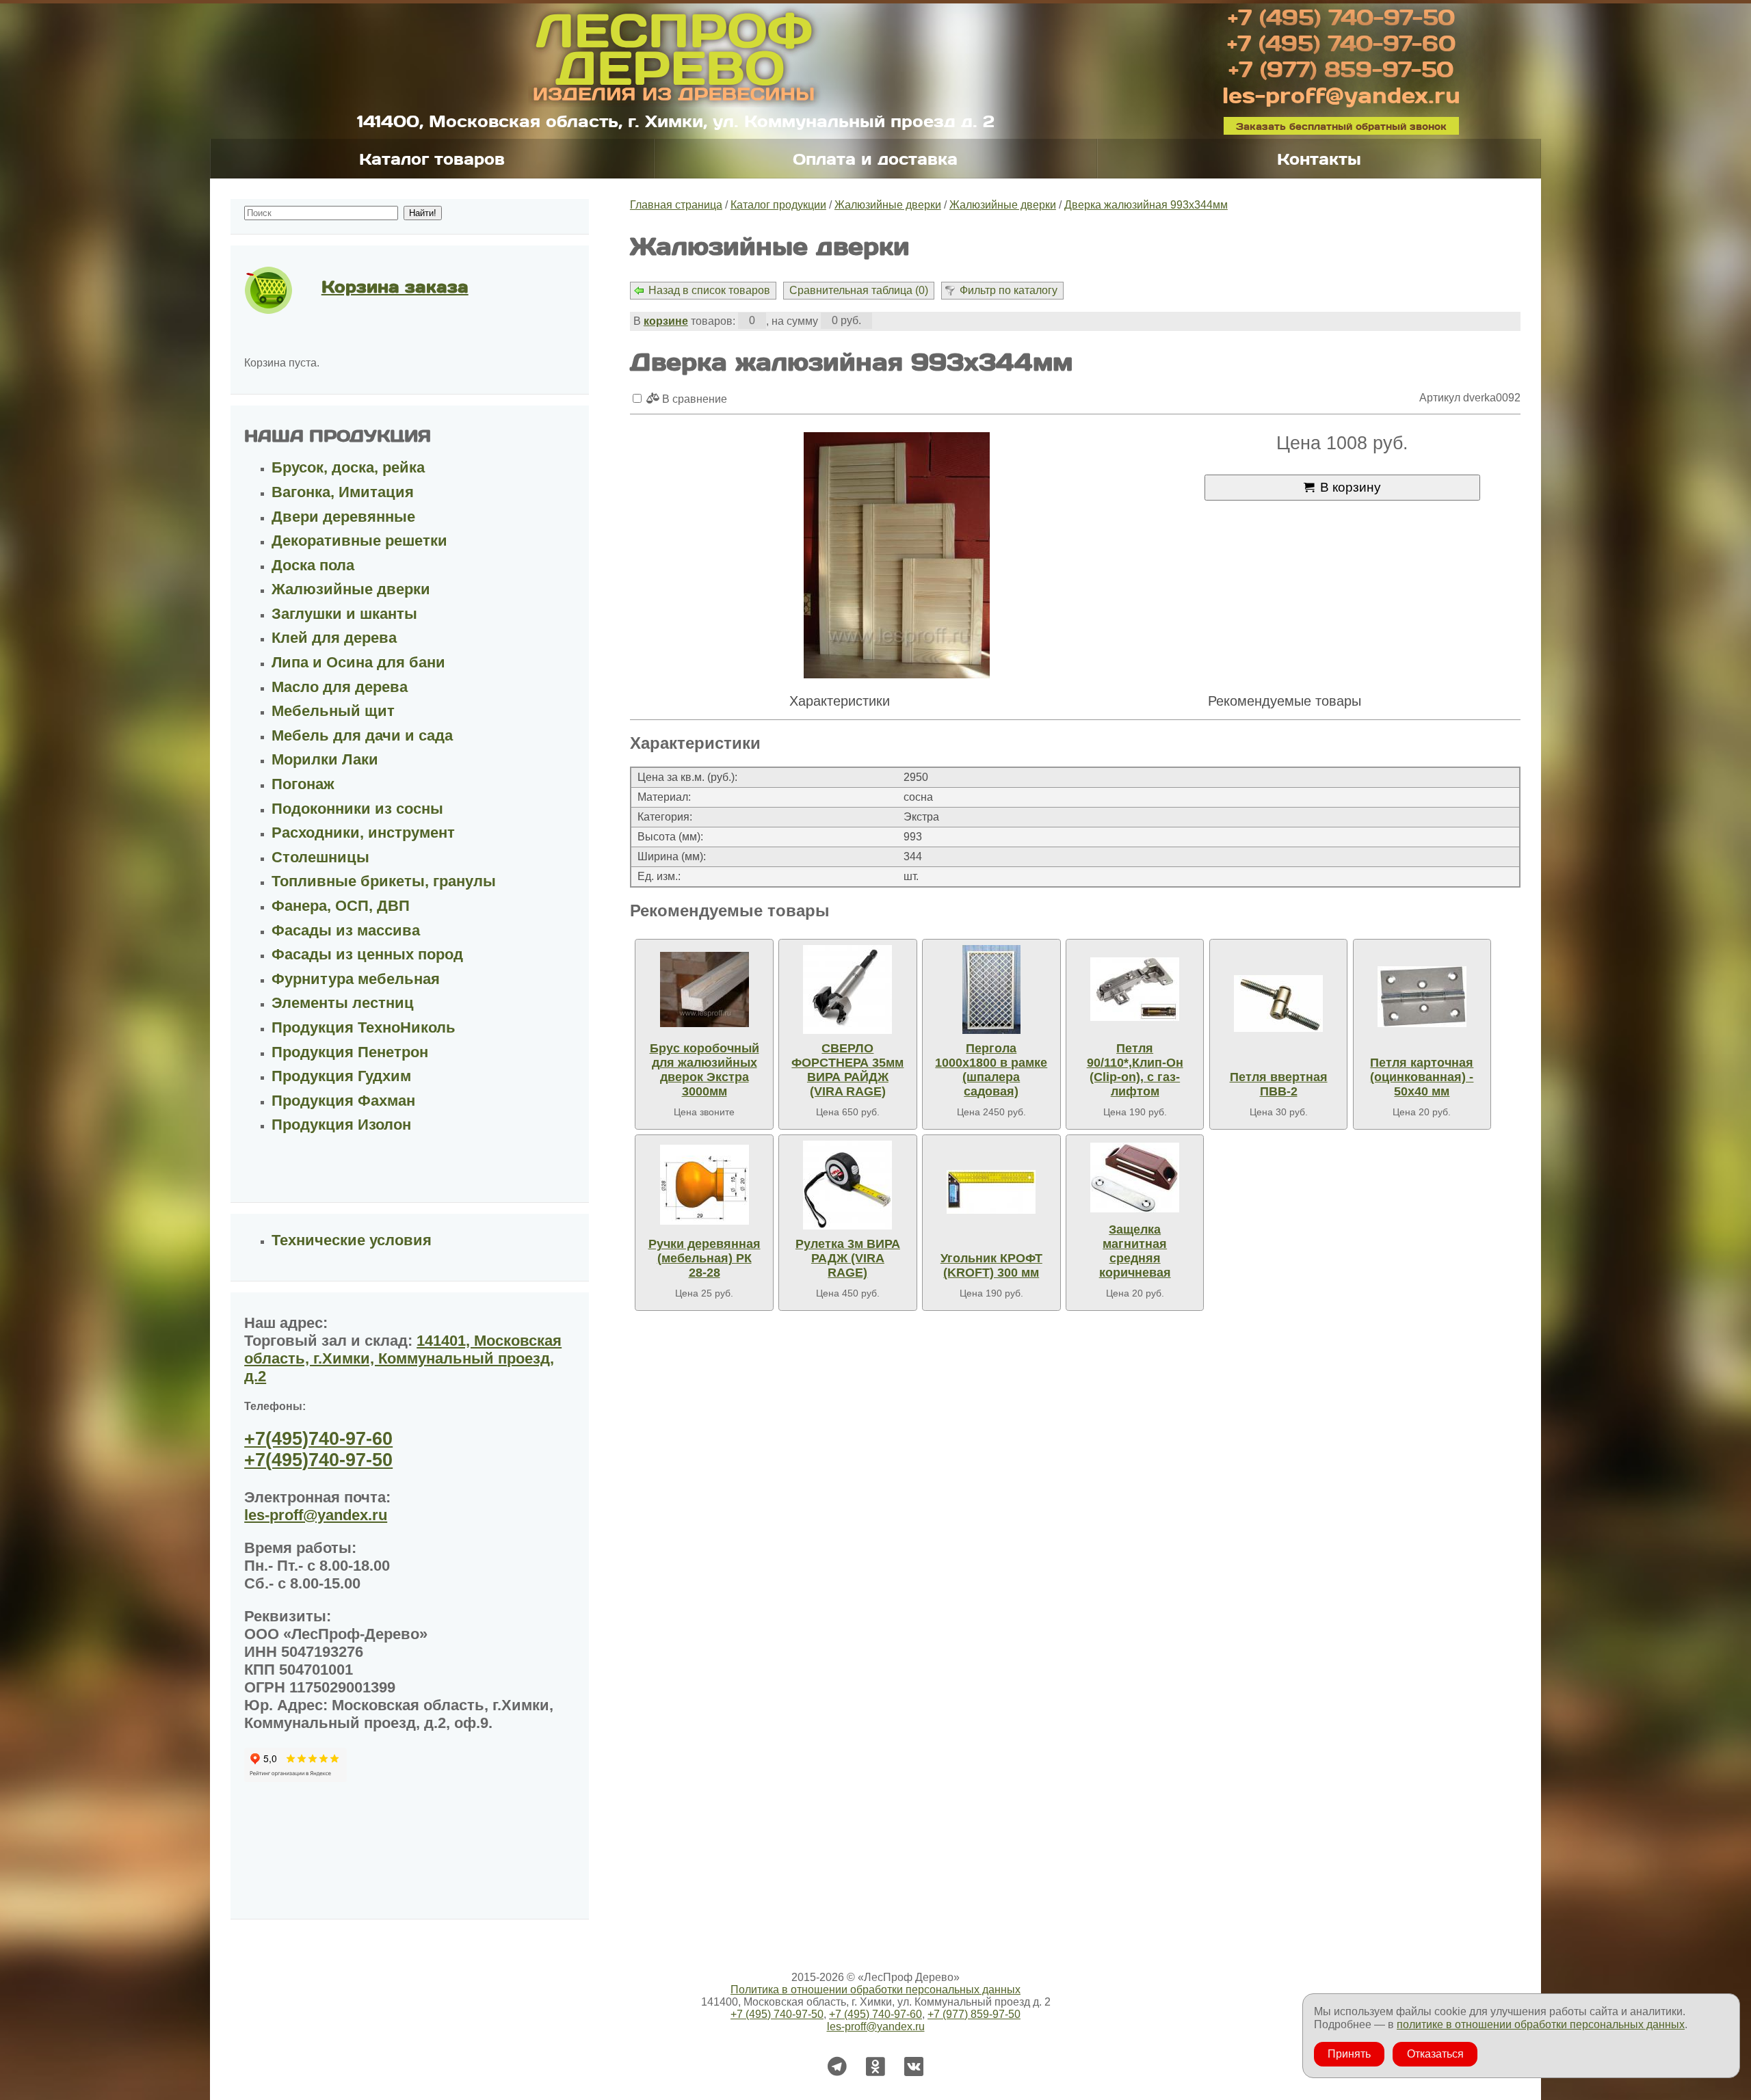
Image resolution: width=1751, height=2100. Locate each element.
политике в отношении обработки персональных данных (1541, 2024)
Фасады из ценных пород (367, 954)
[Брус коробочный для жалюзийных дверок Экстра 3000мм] (705, 989)
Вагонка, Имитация (343, 492)
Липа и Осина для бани (358, 662)
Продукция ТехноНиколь (364, 1027)
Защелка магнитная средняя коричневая (1135, 1251)
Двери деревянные (343, 517)
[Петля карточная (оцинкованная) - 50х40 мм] (1422, 997)
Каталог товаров (432, 159)
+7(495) (318, 1439)
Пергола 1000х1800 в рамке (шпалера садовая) (991, 1070)
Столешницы (320, 857)
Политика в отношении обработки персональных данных (875, 1990)
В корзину (1351, 487)
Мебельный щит (333, 711)
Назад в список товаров (709, 290)
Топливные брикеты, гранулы (384, 881)
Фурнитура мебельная (356, 979)
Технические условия (352, 1240)
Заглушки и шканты (344, 614)
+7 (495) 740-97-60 (1341, 42)
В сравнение (693, 399)
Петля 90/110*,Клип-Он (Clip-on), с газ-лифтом (1135, 1070)
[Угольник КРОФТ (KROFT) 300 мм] (991, 1192)
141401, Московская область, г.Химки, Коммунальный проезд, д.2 (403, 1358)
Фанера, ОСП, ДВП (341, 906)
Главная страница (676, 205)
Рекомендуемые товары (1285, 701)
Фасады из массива (346, 930)
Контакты (1319, 159)
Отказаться (1435, 2054)
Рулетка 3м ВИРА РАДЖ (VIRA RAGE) (848, 1258)
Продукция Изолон (341, 1125)
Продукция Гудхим (341, 1076)
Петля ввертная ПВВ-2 (1279, 1084)
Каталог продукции (778, 205)
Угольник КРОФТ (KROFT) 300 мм (991, 1265)
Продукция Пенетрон (350, 1052)
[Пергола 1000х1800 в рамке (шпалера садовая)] (991, 989)
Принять (1349, 2054)
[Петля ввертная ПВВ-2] (1278, 1004)
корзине (666, 321)
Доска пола (313, 565)
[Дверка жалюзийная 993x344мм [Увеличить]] (897, 557)
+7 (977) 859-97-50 (1341, 68)
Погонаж (303, 784)
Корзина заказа (395, 286)
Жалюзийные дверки (888, 205)
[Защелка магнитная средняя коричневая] (1135, 1178)
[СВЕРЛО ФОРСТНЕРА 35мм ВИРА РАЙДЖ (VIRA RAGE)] (847, 989)
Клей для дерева (334, 638)
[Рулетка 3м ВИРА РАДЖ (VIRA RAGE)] (847, 1185)
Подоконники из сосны (357, 809)
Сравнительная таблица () (859, 290)
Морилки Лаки (325, 759)
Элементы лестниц (343, 1003)
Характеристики (840, 701)
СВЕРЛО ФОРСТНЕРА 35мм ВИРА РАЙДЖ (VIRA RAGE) (847, 1070)
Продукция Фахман (343, 1101)
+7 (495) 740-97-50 (1341, 16)
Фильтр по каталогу (1009, 290)
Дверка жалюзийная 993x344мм (1146, 205)
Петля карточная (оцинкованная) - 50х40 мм (1422, 1077)
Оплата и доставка (875, 159)
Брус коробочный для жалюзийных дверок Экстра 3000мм (705, 1070)
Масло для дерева (340, 687)
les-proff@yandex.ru (1341, 94)
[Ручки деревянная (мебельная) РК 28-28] (705, 1185)
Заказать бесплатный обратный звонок (1341, 125)
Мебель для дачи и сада (362, 735)
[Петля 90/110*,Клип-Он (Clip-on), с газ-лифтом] (1135, 989)
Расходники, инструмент (363, 833)
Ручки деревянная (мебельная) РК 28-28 (705, 1258)
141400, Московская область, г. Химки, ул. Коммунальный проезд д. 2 (676, 121)
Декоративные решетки (359, 541)
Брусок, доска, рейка (348, 467)
